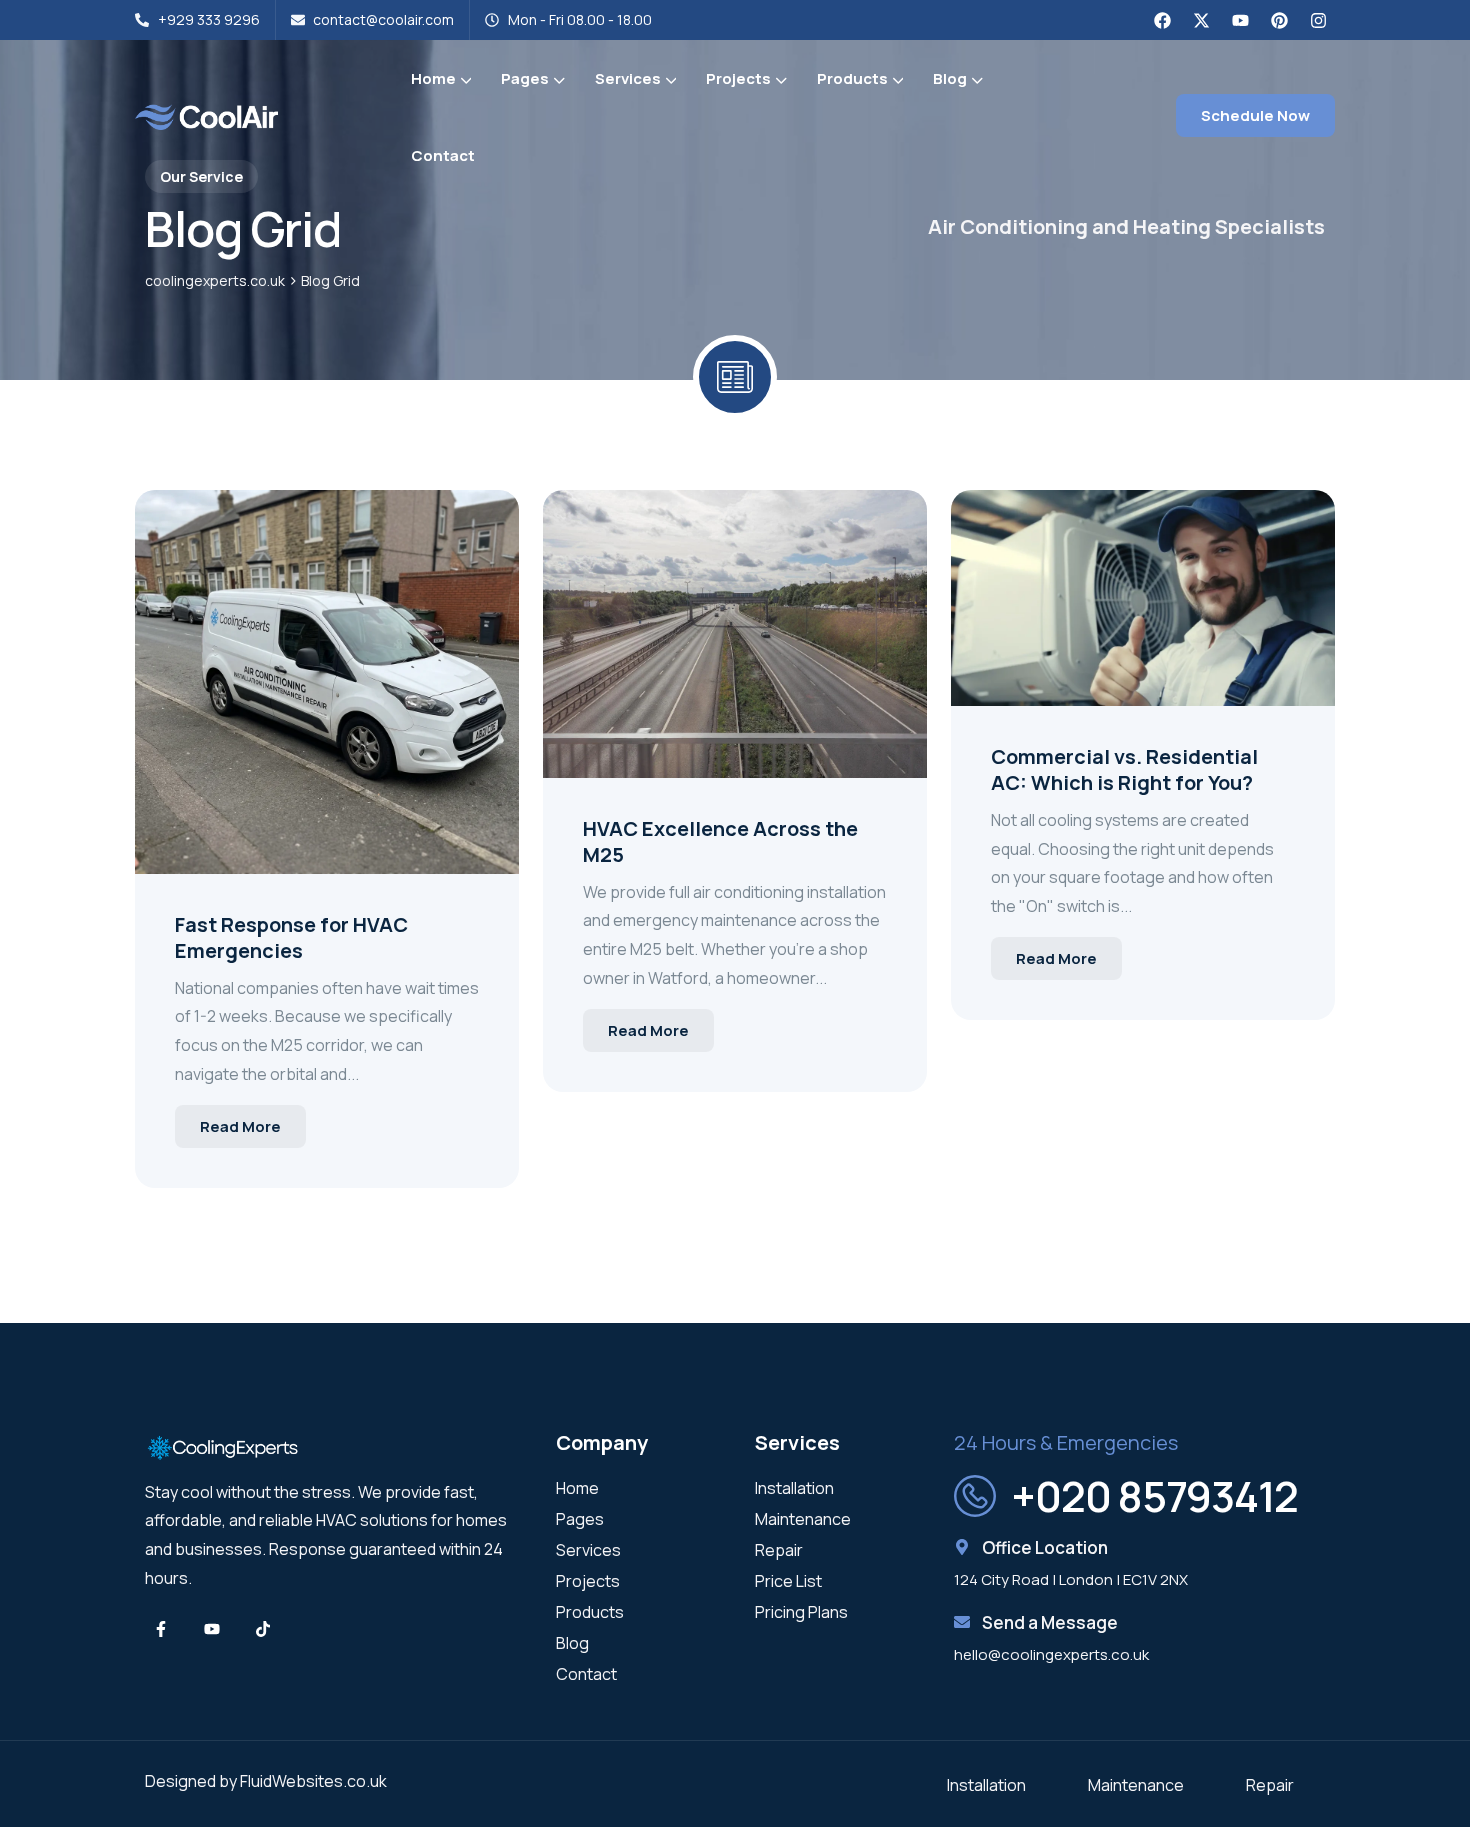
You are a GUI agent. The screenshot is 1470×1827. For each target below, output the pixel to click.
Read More (240, 1126)
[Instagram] (1318, 20)
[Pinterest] (1279, 20)
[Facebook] (1162, 20)
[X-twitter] (1201, 20)
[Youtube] (1240, 20)
